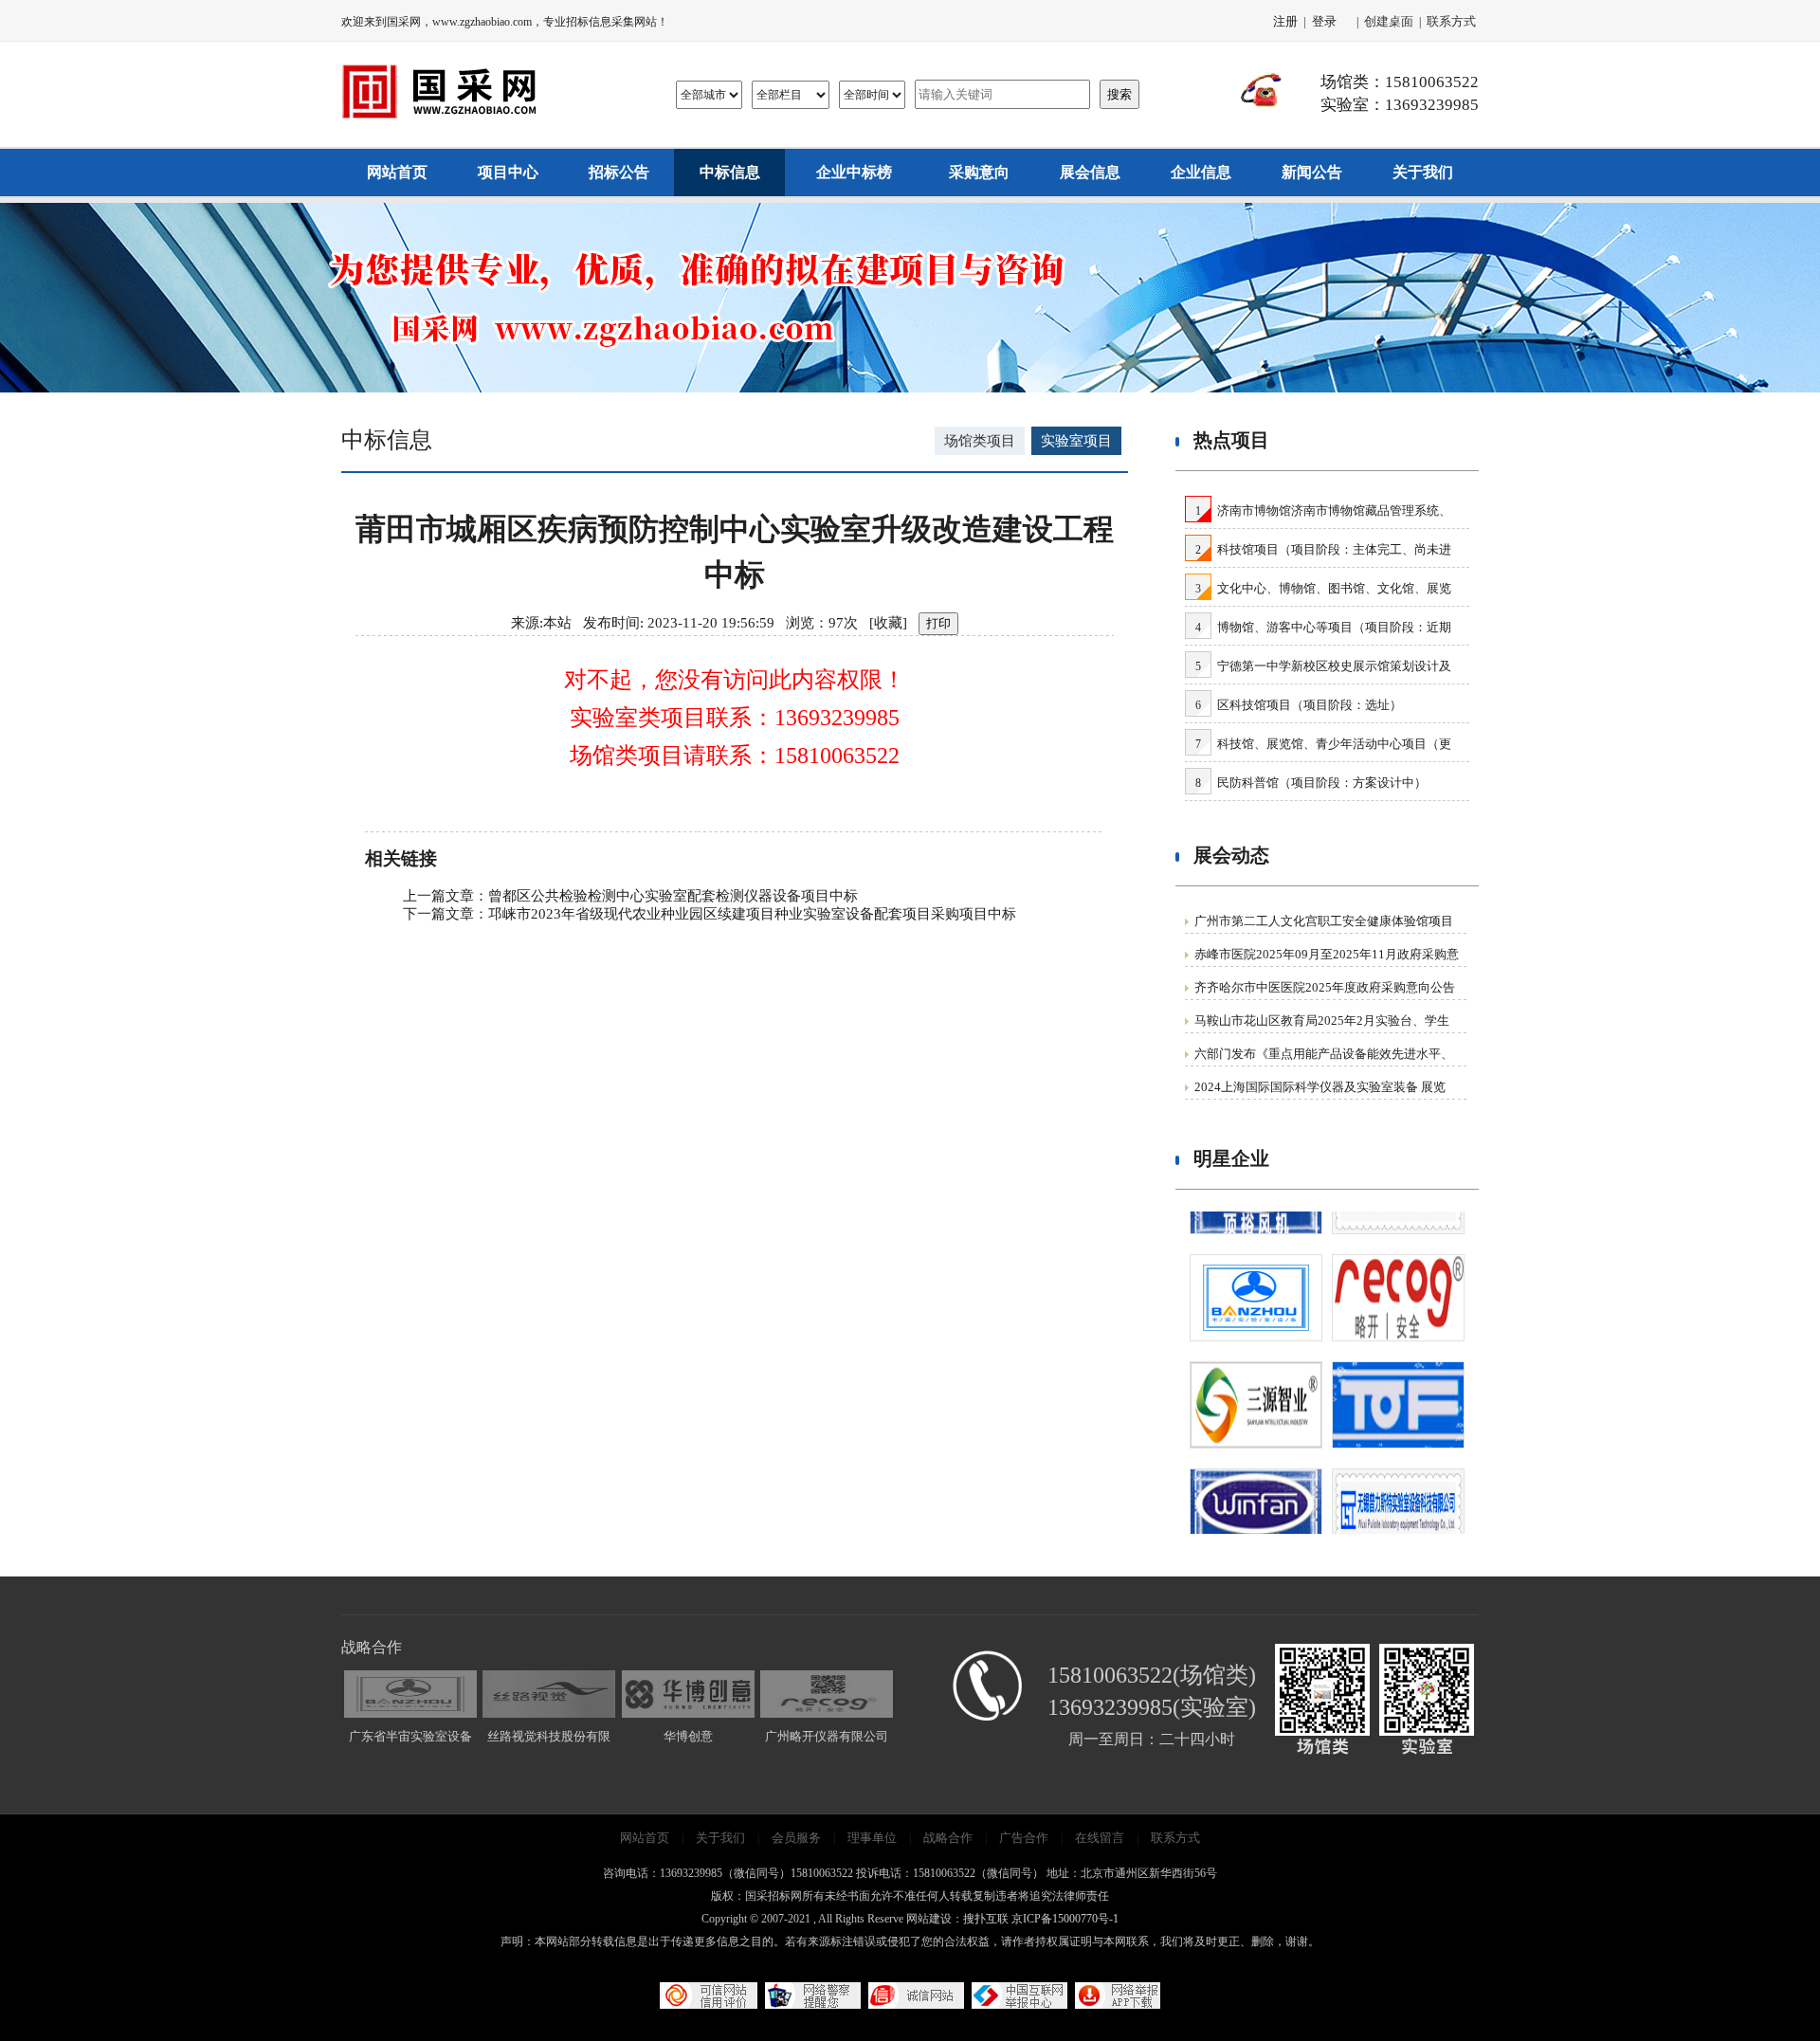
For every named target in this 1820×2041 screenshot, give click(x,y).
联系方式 (1451, 21)
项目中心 (508, 172)
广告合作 (1024, 1838)
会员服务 (796, 1838)
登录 (1324, 21)
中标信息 (730, 172)
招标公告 (619, 172)
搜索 (1119, 94)
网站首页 (397, 172)
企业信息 (1201, 172)
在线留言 (1100, 1838)
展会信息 (1090, 172)
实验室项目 (1076, 441)
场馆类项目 (980, 441)
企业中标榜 (854, 172)
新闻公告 (1312, 172)
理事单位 (872, 1838)
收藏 (888, 623)
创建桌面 (1389, 21)
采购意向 (979, 172)
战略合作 (948, 1838)
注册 (1285, 21)
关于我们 (1423, 172)
